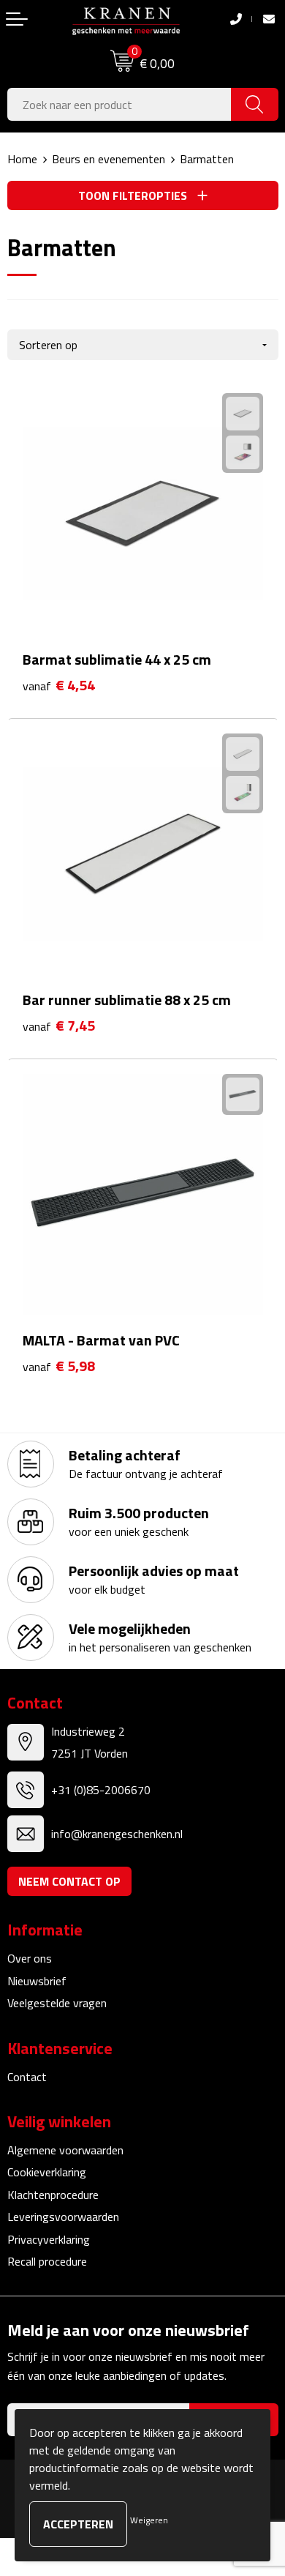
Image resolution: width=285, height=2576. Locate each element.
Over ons (30, 1958)
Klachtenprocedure (53, 2195)
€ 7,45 (59, 1026)
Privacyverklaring (49, 2239)
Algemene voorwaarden (65, 2150)
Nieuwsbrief (37, 1981)
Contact (27, 2077)
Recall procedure (47, 2261)
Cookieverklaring (47, 2172)
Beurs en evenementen (109, 159)
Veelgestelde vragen (57, 2003)
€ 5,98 (59, 1366)
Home (22, 159)
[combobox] (119, 104)
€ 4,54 (59, 686)
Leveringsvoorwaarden (63, 2217)
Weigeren (149, 2520)
